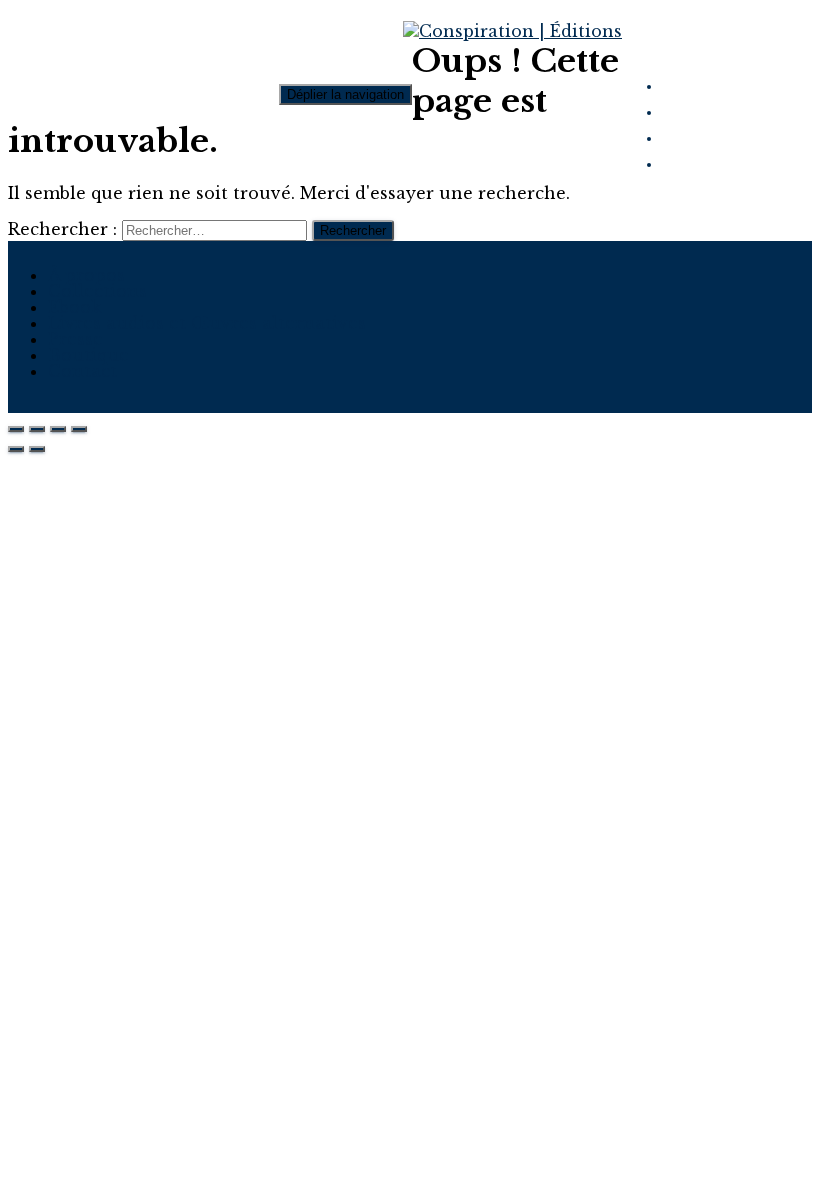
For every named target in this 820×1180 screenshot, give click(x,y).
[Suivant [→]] (37, 449)
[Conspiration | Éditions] (512, 31)
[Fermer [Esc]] (16, 429)
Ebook (74, 307)
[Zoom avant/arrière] (79, 429)
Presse (75, 339)
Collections (97, 291)
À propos (86, 275)
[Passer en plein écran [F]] (58, 429)
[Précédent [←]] (16, 449)
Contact (82, 371)
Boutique (88, 355)
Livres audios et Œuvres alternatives (207, 323)
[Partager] (37, 429)
